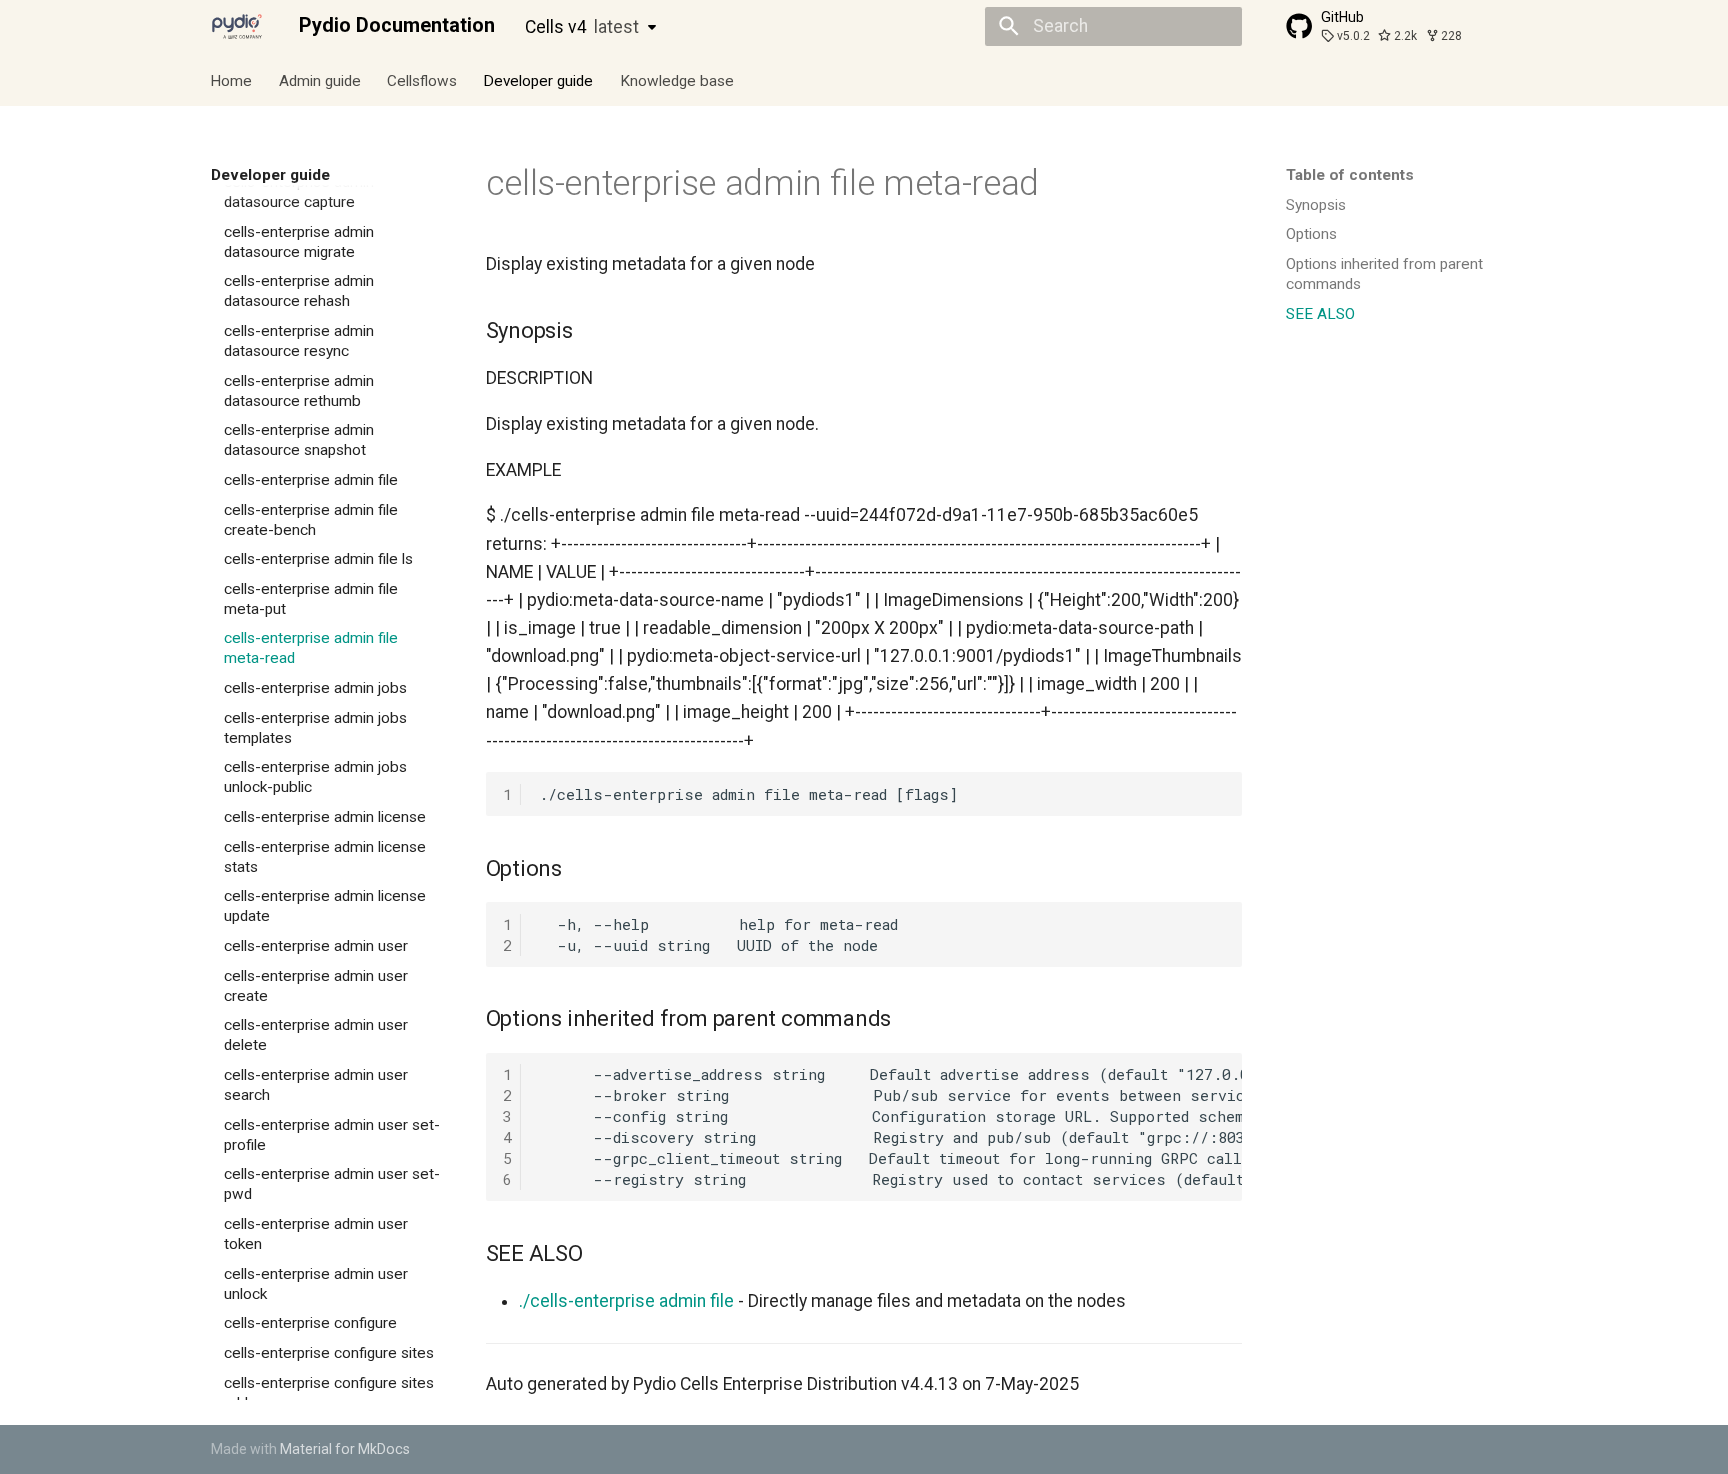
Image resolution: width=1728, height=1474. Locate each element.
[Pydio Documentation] (237, 26)
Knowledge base (677, 80)
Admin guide (320, 80)
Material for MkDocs (345, 1449)
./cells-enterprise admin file (626, 1301)
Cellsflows (422, 80)
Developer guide (539, 80)
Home (232, 80)
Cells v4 (582, 27)
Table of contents (1350, 175)
